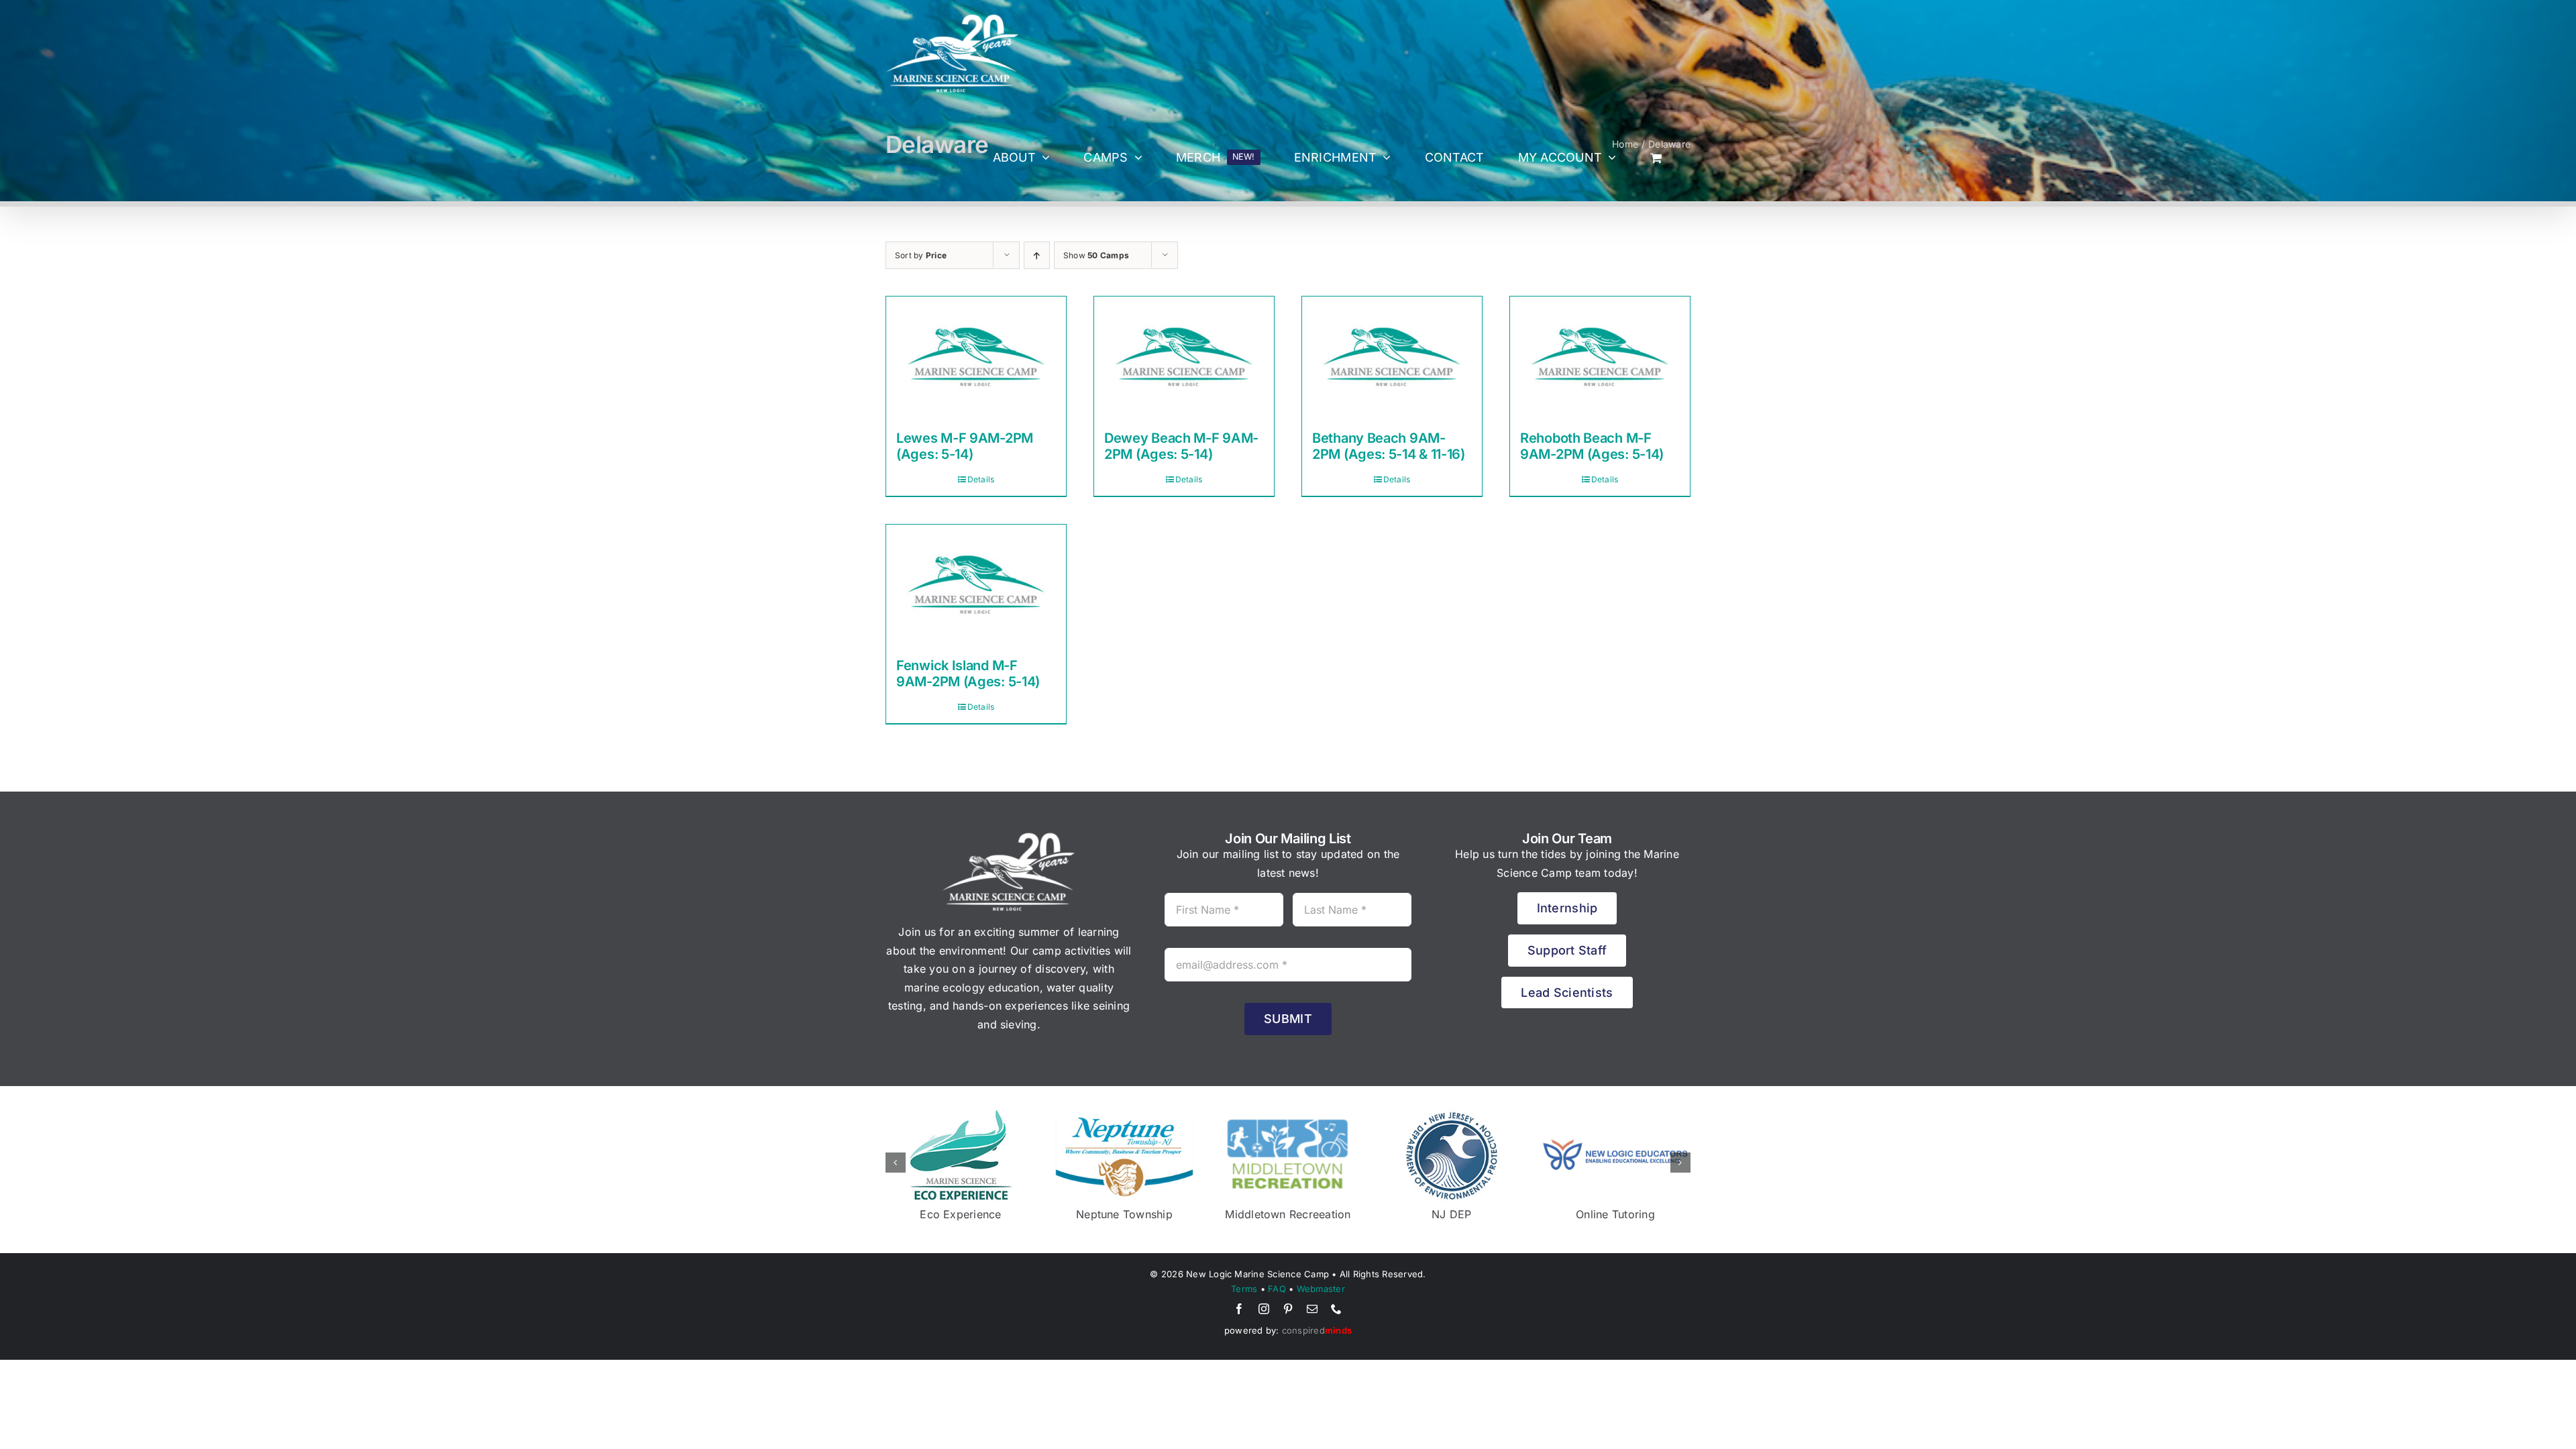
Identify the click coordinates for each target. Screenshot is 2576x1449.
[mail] (1312, 1309)
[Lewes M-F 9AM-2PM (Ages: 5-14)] (976, 357)
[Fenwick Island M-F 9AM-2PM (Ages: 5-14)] (976, 585)
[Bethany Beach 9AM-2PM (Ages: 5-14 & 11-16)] (1392, 357)
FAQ (1277, 1289)
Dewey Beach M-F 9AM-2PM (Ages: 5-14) (1181, 446)
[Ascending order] (1037, 255)
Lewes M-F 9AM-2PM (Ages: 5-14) (965, 446)
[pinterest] (1288, 1309)
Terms (1244, 1289)
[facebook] (1239, 1309)
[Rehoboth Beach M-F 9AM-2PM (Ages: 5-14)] (1600, 357)
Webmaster (1321, 1289)
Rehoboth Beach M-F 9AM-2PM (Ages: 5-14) (1592, 446)
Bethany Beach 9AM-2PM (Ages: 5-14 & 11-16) (1389, 446)
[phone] (1336, 1309)
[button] (896, 1163)
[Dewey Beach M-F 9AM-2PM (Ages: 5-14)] (1184, 357)
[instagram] (1264, 1309)
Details (981, 479)
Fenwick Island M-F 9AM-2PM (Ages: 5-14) (968, 674)
